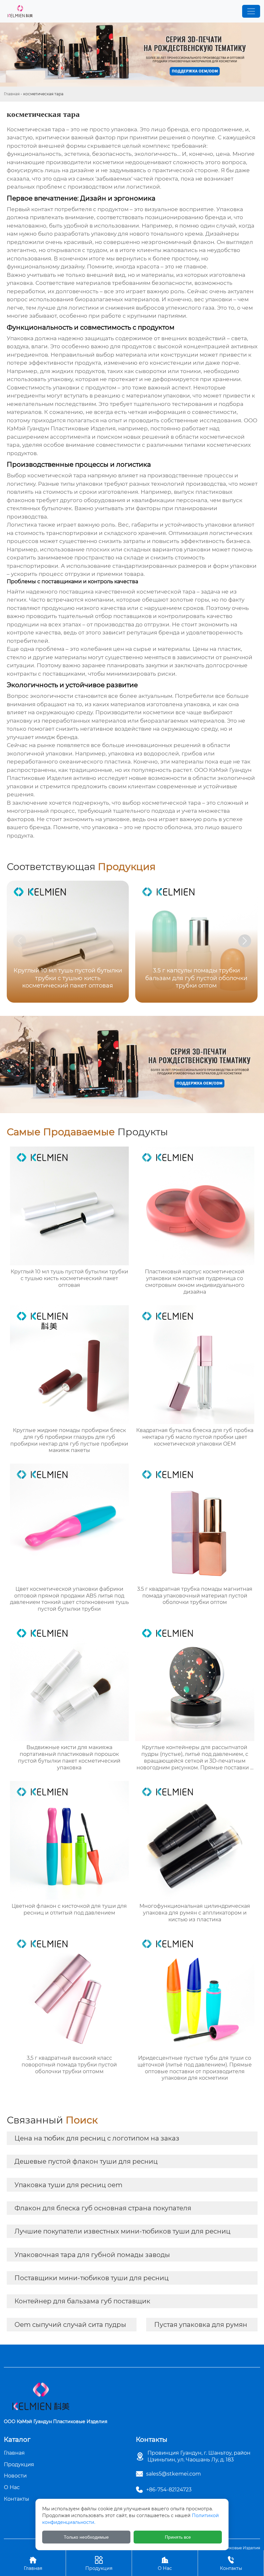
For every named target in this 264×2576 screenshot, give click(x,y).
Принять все (178, 2537)
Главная (12, 94)
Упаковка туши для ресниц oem (68, 2185)
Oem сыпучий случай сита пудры (70, 2325)
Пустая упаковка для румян (201, 2325)
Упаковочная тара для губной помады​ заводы (92, 2255)
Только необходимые (86, 2537)
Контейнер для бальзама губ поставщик (82, 2301)
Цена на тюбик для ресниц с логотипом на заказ (97, 2138)
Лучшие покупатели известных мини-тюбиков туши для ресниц (123, 2231)
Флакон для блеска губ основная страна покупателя (103, 2208)
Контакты (231, 2563)
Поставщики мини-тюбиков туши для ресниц (92, 2278)
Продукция (99, 2563)
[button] (245, 941)
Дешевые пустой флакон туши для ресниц (86, 2161)
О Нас (165, 2563)
